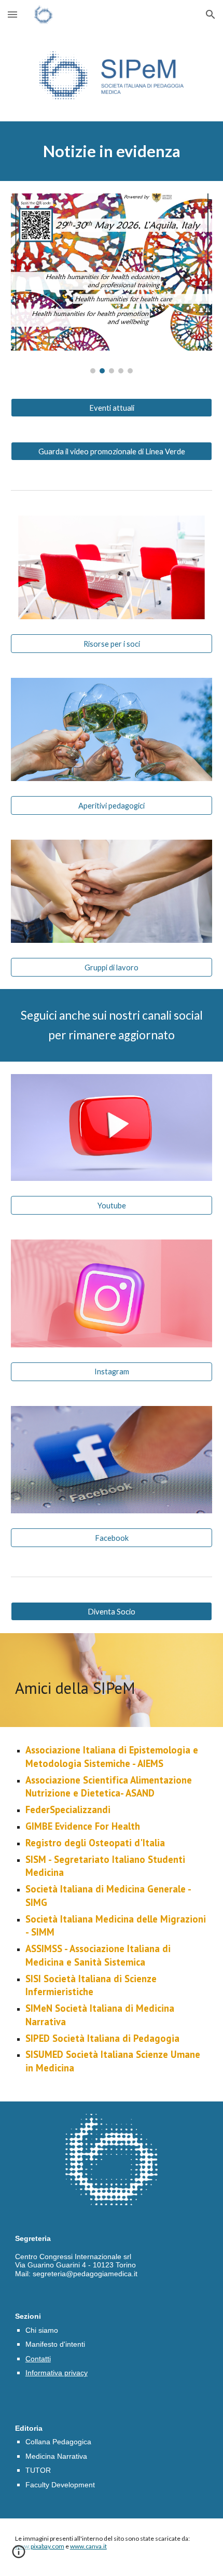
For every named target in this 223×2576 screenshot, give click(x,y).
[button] (12, 14)
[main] (112, 151)
